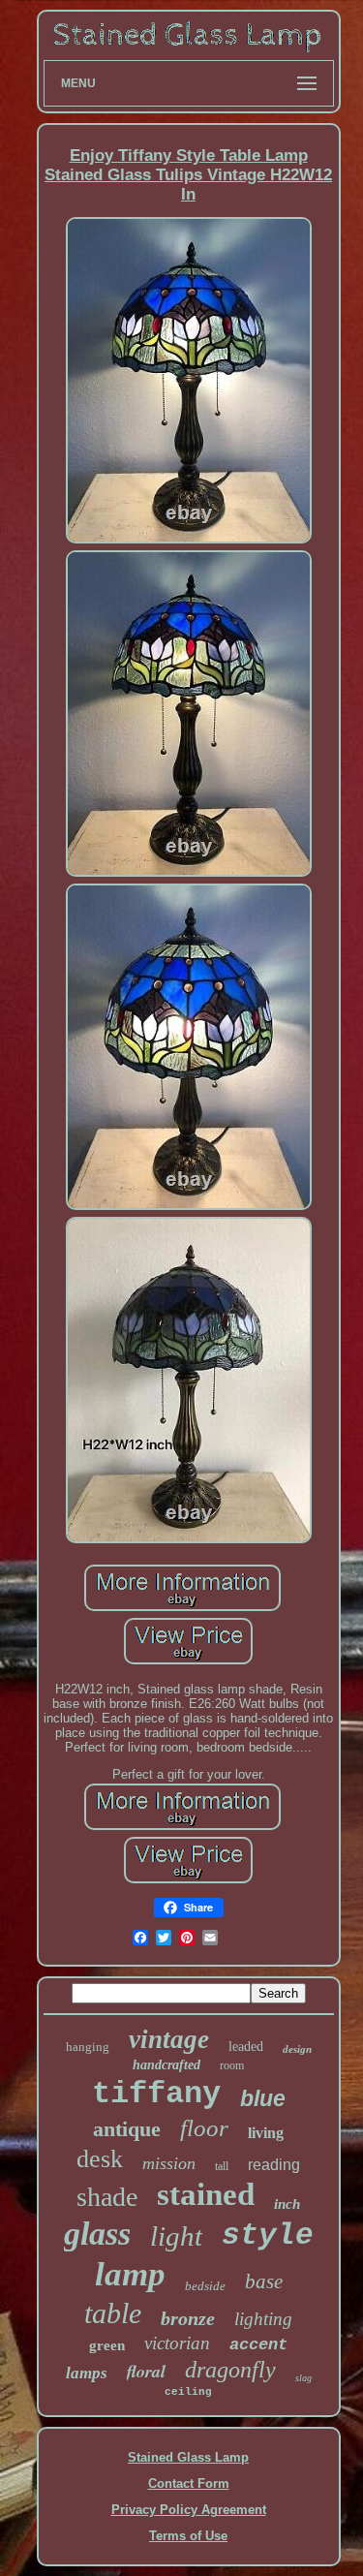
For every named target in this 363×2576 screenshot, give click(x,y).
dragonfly (230, 2370)
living (266, 2133)
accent (258, 2345)
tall (222, 2166)
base (264, 2281)
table (113, 2313)
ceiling (188, 2392)
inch (287, 2204)
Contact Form (189, 2483)
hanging (88, 2047)
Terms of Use (188, 2536)
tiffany (156, 2094)
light (176, 2236)
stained (206, 2194)
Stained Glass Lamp (188, 2457)
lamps (87, 2373)
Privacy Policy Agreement (189, 2510)
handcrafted (166, 2065)
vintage (169, 2039)
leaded (246, 2047)
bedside (205, 2286)
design (297, 2049)
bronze (188, 2318)
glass (97, 2234)
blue (263, 2098)
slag (303, 2378)
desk (100, 2159)
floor (204, 2128)
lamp (130, 2274)
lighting (263, 2319)
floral (146, 2371)
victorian (177, 2343)
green (107, 2345)
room (232, 2065)
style (268, 2235)
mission (169, 2163)
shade (107, 2197)
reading (274, 2165)
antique (127, 2129)
